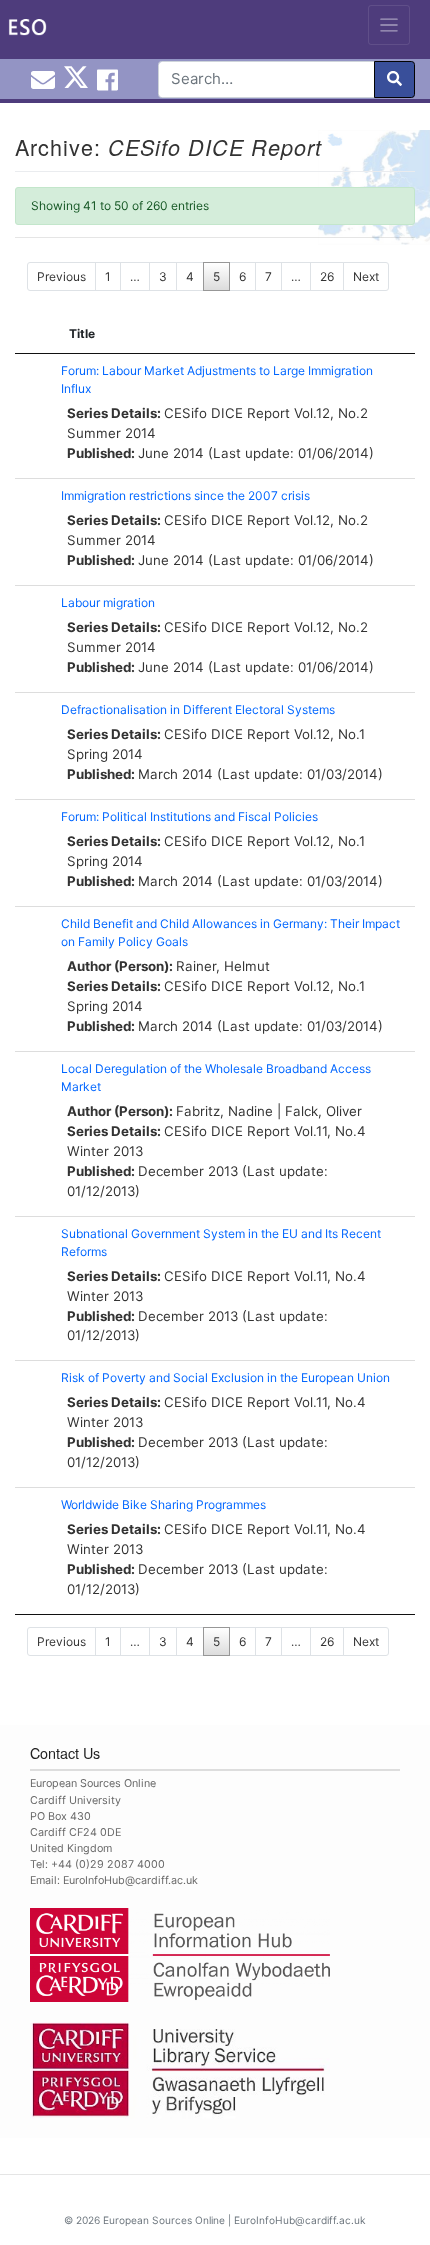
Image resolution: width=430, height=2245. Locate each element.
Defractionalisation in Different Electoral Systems (198, 709)
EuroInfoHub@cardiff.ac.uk (130, 1880)
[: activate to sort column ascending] (33, 334)
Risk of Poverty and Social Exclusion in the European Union (225, 1377)
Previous (61, 276)
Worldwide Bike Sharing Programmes (163, 1504)
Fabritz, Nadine (224, 1111)
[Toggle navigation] (389, 25)
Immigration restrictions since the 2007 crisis (185, 495)
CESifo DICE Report (227, 413)
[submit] (394, 79)
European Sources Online (164, 2220)
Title (82, 333)
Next (366, 276)
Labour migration (108, 602)
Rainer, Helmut (223, 966)
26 (327, 276)
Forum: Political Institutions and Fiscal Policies (189, 816)
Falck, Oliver (323, 1111)
